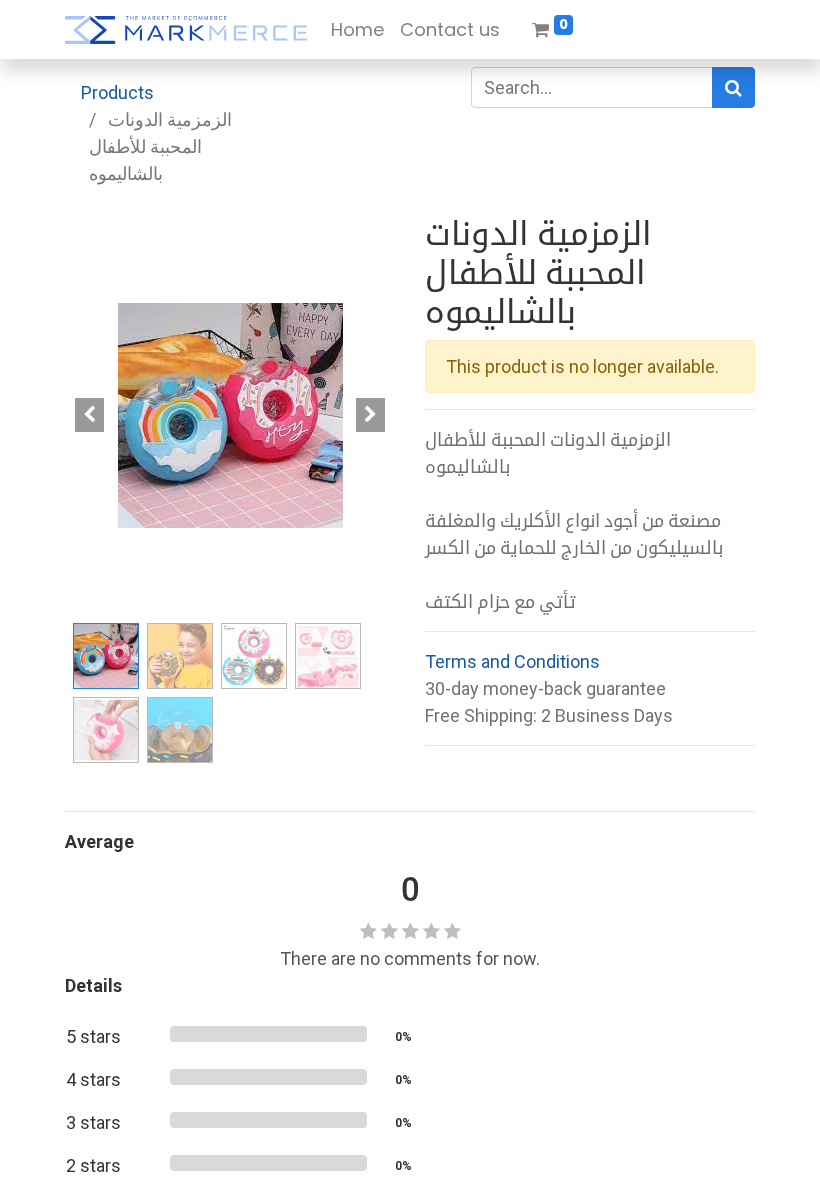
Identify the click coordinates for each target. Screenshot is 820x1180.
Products (117, 92)
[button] (90, 415)
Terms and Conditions (512, 661)
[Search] (733, 87)
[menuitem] (357, 29)
